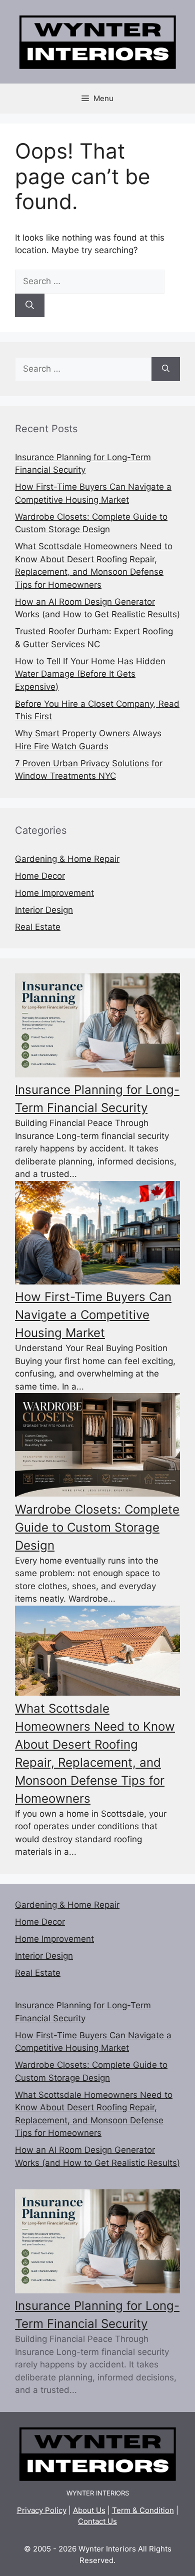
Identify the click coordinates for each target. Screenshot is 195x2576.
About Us (89, 2510)
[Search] (30, 306)
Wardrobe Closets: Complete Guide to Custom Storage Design (97, 1527)
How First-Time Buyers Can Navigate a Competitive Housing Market (93, 1315)
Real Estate (38, 927)
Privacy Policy (42, 2510)
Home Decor (40, 876)
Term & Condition (143, 2510)
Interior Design (44, 910)
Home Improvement (54, 893)
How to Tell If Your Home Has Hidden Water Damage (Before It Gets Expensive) (90, 674)
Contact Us (97, 2521)
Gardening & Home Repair (67, 859)
